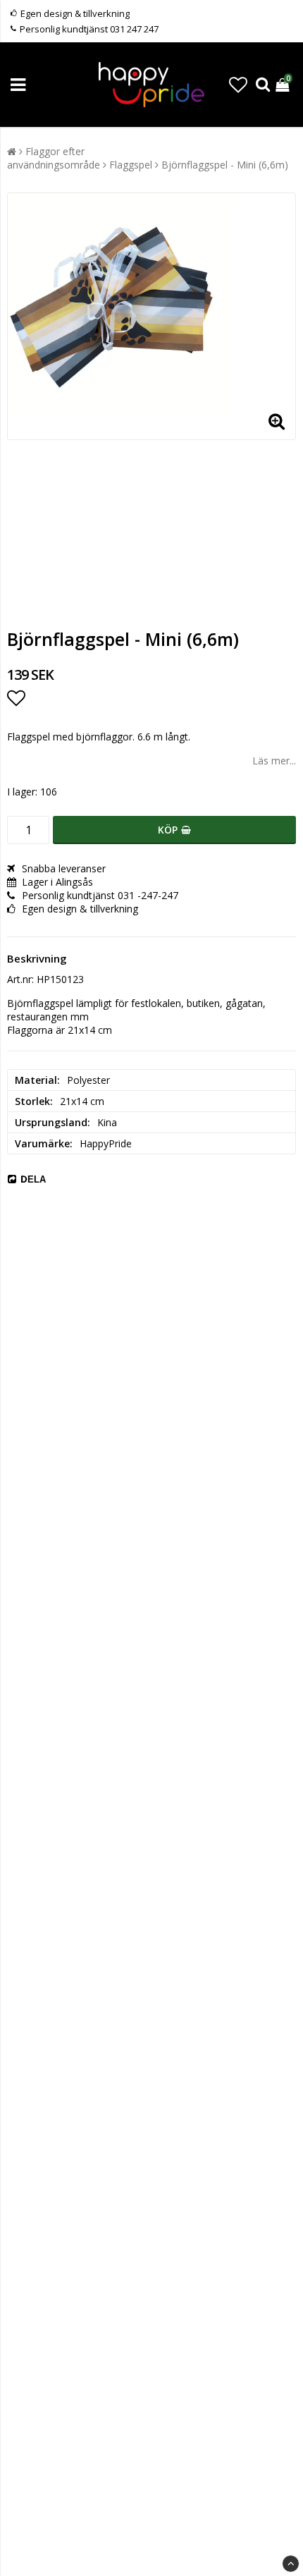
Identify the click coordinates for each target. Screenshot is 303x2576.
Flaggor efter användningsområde (54, 158)
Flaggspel (131, 165)
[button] (238, 85)
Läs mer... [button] (274, 761)
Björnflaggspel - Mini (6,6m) (225, 165)
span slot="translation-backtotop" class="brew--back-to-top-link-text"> (291, 2564)
